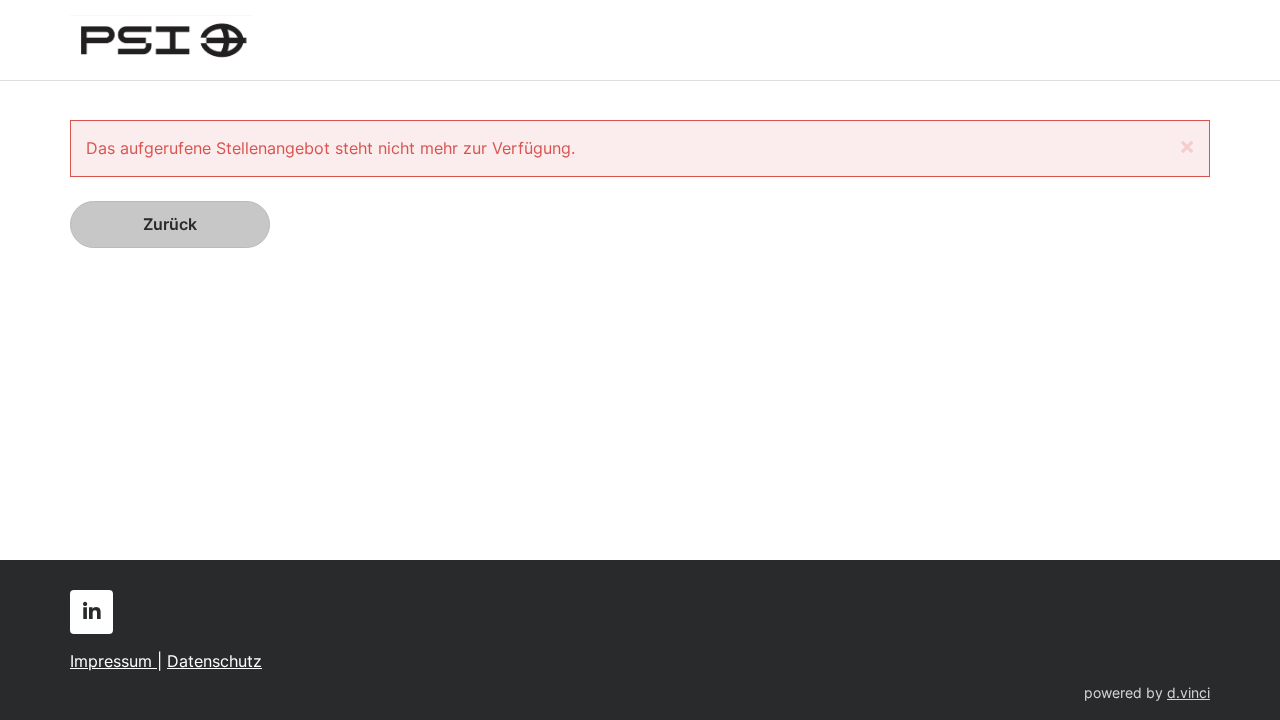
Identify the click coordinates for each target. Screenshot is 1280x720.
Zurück (170, 224)
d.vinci (1188, 693)
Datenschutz (214, 661)
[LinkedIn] (91, 612)
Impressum (113, 661)
